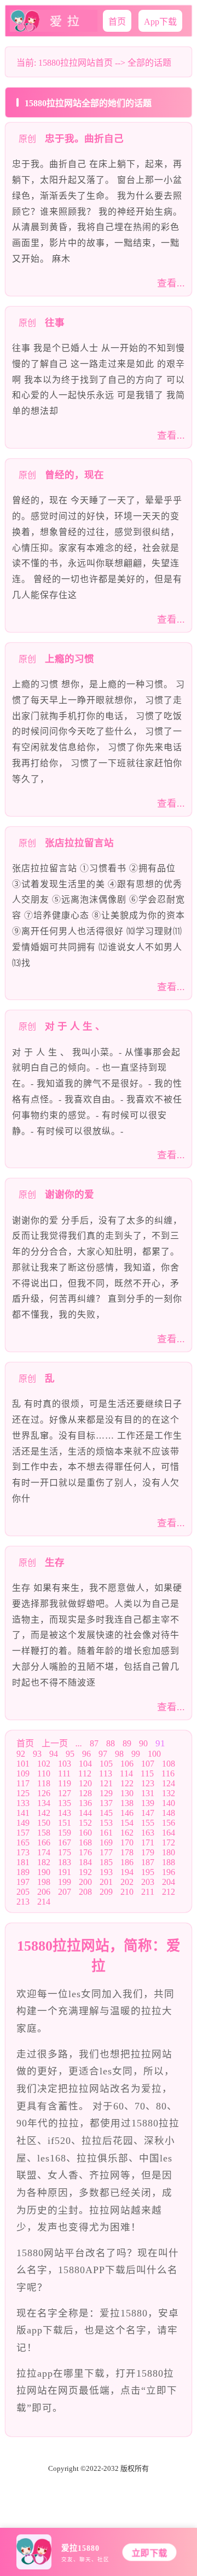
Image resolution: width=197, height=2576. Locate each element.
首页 (117, 22)
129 (106, 1793)
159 (65, 1833)
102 (44, 1764)
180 (169, 1852)
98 (119, 1754)
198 (44, 1882)
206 (44, 1892)
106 (127, 1764)
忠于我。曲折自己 (84, 139)
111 (64, 1773)
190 (44, 1872)
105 (106, 1764)
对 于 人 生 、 (75, 1026)
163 (148, 1833)
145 (106, 1813)
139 (148, 1803)
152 (85, 1823)
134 (44, 1803)
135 (65, 1803)
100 (154, 1754)
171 (148, 1842)
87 (94, 1743)
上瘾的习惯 (69, 659)
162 (127, 1833)
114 (126, 1773)
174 (44, 1852)
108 (169, 1764)
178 (127, 1852)
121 (106, 1783)
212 (169, 1892)
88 (111, 1743)
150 (44, 1823)
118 (44, 1783)
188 (169, 1862)
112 (85, 1773)
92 (21, 1754)
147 (148, 1813)
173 (23, 1852)
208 (85, 1892)
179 (148, 1852)
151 (65, 1823)
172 (169, 1842)
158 (44, 1833)
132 (169, 1793)
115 (147, 1773)
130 (127, 1793)
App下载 (160, 22)
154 (127, 1823)
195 (148, 1872)
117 (23, 1783)
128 (85, 1793)
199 (65, 1882)
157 (23, 1833)
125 (23, 1793)
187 (148, 1862)
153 (106, 1823)
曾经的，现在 (74, 475)
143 (65, 1813)
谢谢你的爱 (69, 1194)
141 (23, 1813)
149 (23, 1823)
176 (85, 1852)
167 (65, 1842)
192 (85, 1872)
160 (85, 1833)
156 (169, 1823)
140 (169, 1803)
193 (106, 1872)
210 (127, 1892)
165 (23, 1842)
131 (148, 1793)
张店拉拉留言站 (79, 843)
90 (143, 1743)
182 (44, 1862)
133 (23, 1803)
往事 (55, 323)
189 (23, 1872)
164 (169, 1833)
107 (148, 1764)
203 (148, 1882)
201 (106, 1882)
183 (65, 1862)
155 (148, 1823)
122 (127, 1783)
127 (65, 1793)
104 (85, 1764)
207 (65, 1892)
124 (169, 1783)
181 (23, 1862)
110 (44, 1773)
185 (106, 1862)
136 (85, 1803)
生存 (55, 1562)
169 (106, 1842)
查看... (171, 283)
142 (44, 1813)
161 (106, 1833)
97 (103, 1754)
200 (85, 1882)
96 (86, 1754)
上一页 (55, 1743)
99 (136, 1754)
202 (127, 1882)
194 (127, 1872)
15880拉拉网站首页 (76, 63)
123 (148, 1783)
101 (23, 1764)
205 (23, 1892)
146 (127, 1813)
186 (127, 1862)
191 (65, 1872)
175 (65, 1852)
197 (23, 1882)
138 (127, 1803)
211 (148, 1892)
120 (85, 1783)
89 (127, 1743)
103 (65, 1764)
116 (168, 1773)
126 (44, 1793)
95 (70, 1754)
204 (169, 1882)
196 (169, 1872)
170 (127, 1842)
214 (44, 1902)
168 (85, 1842)
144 (85, 1813)
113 (106, 1773)
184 (85, 1862)
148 (169, 1813)
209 (106, 1892)
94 (54, 1754)
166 (44, 1842)
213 (23, 1902)
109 (23, 1773)
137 (106, 1803)
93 (37, 1754)
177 (106, 1852)
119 (65, 1783)
